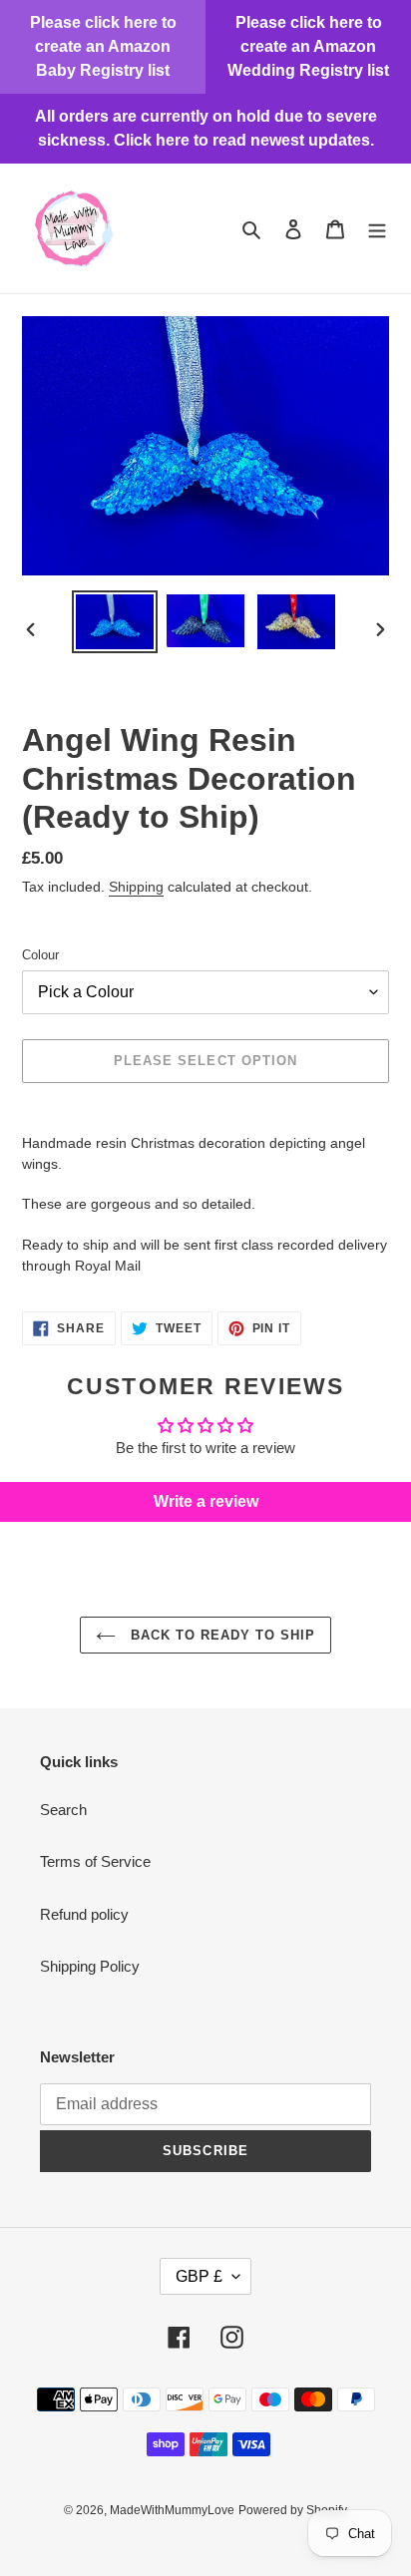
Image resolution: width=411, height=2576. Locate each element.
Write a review (206, 1501)
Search (63, 1810)
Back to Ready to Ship (221, 1635)
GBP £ (199, 2276)
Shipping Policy (90, 1966)
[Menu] (377, 229)
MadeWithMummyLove (172, 2510)
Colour (40, 955)
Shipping (136, 887)
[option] (115, 622)
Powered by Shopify (293, 2510)
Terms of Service (95, 1861)
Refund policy (84, 1914)
